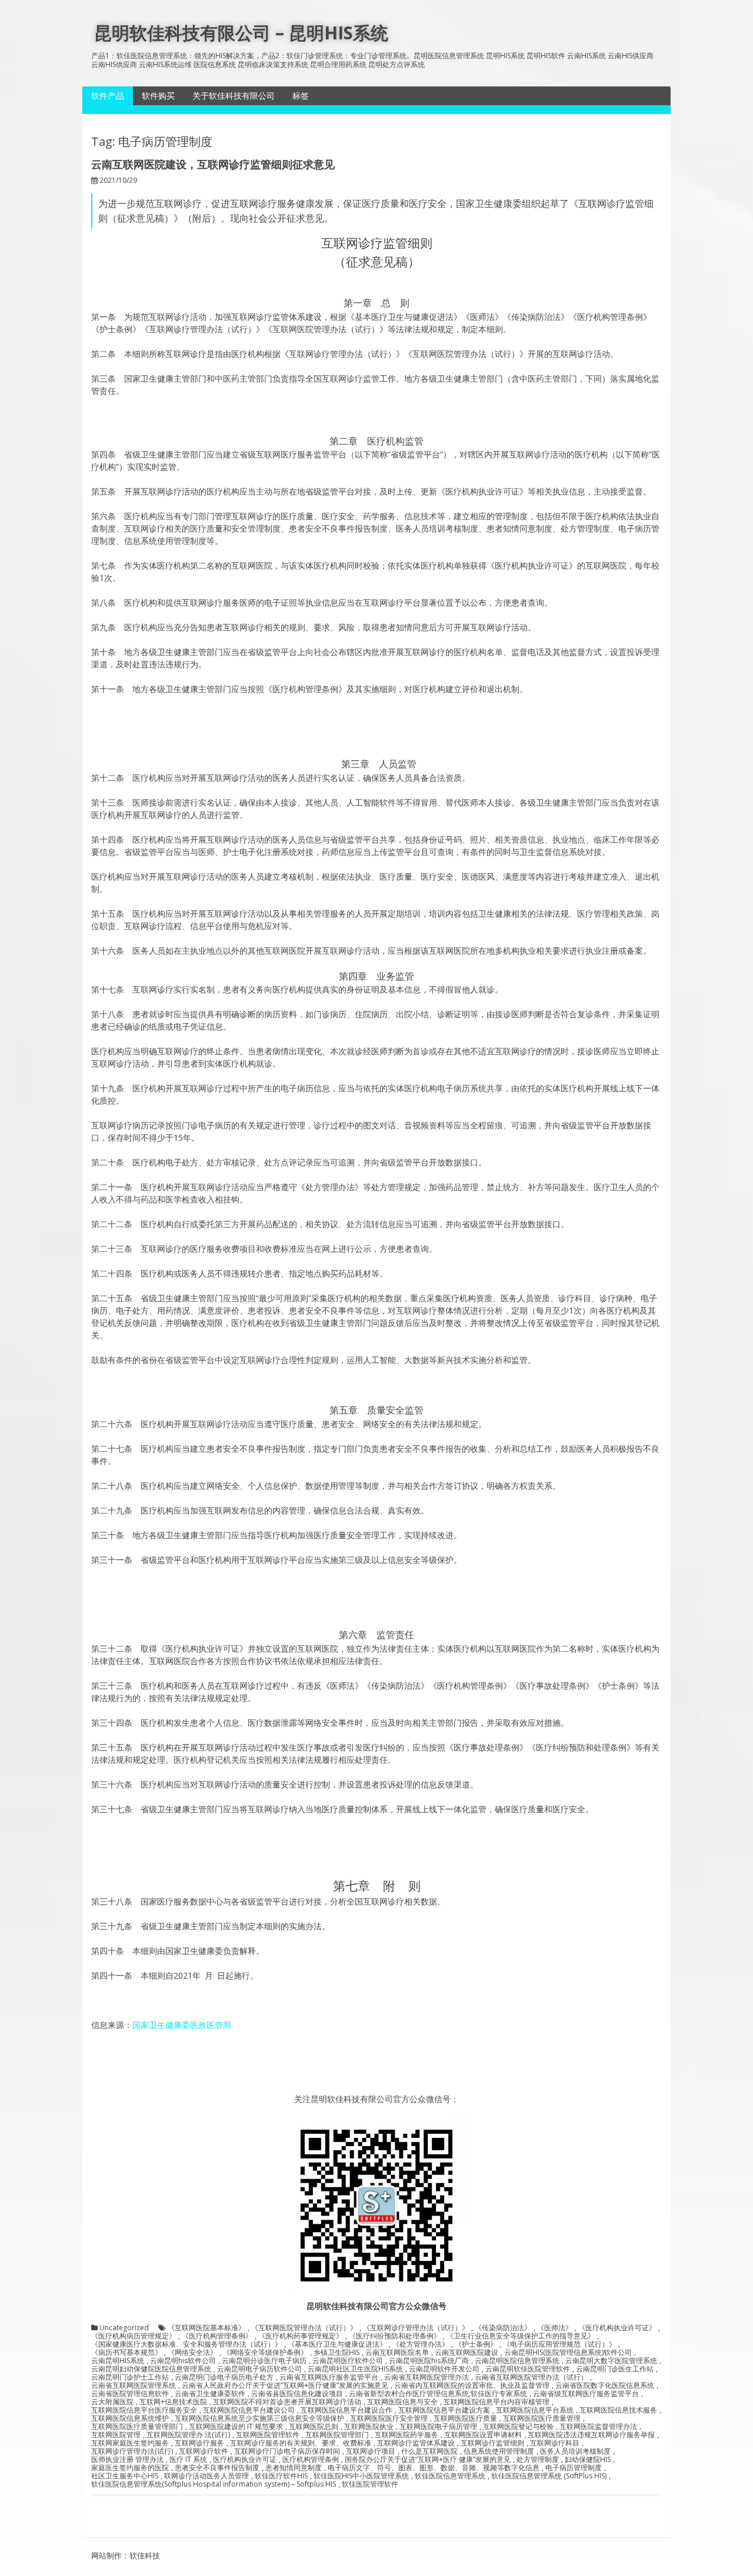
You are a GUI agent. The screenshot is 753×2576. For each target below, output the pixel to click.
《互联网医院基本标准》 (206, 2328)
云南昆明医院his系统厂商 (429, 2361)
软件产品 (108, 96)
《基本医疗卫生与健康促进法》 (337, 2344)
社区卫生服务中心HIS (125, 2476)
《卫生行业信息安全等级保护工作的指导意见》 (521, 2336)
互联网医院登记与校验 (518, 2427)
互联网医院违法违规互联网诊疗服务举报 (591, 2435)
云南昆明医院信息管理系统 (517, 2361)
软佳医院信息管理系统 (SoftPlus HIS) (549, 2476)
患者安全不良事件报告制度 (217, 2468)
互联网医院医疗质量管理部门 (137, 2427)
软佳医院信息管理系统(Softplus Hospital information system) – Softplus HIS (214, 2484)
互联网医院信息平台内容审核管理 (497, 2402)
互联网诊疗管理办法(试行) (132, 2451)
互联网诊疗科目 (555, 2443)
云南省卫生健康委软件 (210, 2394)
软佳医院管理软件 (370, 2484)
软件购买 (158, 96)
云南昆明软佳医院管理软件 (528, 2369)
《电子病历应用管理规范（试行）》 (559, 2344)
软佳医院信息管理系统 (450, 2476)
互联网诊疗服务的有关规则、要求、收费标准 (301, 2443)
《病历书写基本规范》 (126, 2353)
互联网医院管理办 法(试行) (188, 2435)
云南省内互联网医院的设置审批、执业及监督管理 (472, 2385)
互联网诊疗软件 (204, 2451)
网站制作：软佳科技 (126, 2555)
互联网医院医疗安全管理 (389, 2418)
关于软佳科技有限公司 (234, 96)
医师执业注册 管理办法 (127, 2460)
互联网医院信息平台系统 (535, 2410)
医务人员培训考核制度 (575, 2451)
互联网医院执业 (369, 2427)
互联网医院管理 (116, 2435)
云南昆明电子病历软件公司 (259, 2369)
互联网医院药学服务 (407, 2435)
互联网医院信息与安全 (402, 2402)
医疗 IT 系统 (188, 2460)
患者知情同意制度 (294, 2468)
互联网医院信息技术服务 (618, 2410)
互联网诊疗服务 (199, 2443)
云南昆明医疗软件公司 (348, 2361)
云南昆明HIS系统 (118, 2361)
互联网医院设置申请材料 (483, 2435)
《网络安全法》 (192, 2353)
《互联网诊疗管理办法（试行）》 (416, 2328)
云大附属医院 (112, 2402)
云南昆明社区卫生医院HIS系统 (355, 2369)
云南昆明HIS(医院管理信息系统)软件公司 (568, 2353)
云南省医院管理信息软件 (130, 2394)
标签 (301, 96)
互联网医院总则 (314, 2427)
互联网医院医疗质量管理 (542, 2418)
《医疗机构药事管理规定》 (301, 2336)
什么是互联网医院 (429, 2451)
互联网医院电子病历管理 (438, 2427)
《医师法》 (555, 2328)
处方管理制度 (538, 2460)
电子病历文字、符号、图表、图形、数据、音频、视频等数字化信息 (434, 2468)
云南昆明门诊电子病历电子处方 (224, 2377)
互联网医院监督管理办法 (598, 2427)
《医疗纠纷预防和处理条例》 (395, 2336)
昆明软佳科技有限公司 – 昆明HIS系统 (241, 33)
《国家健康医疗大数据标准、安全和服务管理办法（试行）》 (186, 2344)
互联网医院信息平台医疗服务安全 (144, 2410)
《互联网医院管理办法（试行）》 (304, 2328)
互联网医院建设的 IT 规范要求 (236, 2427)
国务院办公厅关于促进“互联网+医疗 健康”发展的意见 (428, 2460)
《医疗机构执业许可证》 (617, 2328)
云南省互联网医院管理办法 (427, 2377)
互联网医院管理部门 (337, 2435)
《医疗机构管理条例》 (217, 2336)
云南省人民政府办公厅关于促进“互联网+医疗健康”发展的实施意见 (285, 2385)
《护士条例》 (476, 2344)
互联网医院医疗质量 (465, 2418)
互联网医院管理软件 (268, 2435)
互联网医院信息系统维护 (130, 2418)
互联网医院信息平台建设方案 (444, 2410)
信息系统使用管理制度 (499, 2451)
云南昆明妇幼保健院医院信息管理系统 (151, 2369)
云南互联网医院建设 (467, 2353)
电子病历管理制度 (574, 2468)
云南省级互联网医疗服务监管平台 (586, 2394)
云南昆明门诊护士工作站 (130, 2377)
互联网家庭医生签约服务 (130, 2443)
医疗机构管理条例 (311, 2460)
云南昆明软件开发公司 (444, 2369)
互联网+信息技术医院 (173, 2402)
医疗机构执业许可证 (245, 2460)
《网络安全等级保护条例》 (265, 2353)
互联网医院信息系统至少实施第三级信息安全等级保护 (259, 2418)
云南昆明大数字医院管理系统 (611, 2361)
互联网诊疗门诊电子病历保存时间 (287, 2451)
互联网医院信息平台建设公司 (249, 2410)
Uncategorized (124, 2328)
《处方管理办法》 (421, 2344)
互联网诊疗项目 (371, 2451)
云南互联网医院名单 (397, 2353)
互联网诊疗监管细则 (492, 2443)
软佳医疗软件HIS (281, 2476)
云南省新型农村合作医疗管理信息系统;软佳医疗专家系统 (438, 2394)
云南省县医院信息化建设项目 (297, 2394)
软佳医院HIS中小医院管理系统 (361, 2476)
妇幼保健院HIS (588, 2460)
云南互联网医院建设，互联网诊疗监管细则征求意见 (213, 164)
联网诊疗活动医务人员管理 (206, 2476)
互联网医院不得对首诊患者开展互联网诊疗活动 (287, 2402)
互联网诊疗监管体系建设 (416, 2443)
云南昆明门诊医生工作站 (615, 2369)
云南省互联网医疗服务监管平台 (329, 2377)
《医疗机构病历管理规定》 (134, 2336)
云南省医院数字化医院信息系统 (605, 2385)
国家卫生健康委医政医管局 (182, 2025)
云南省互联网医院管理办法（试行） (531, 2377)
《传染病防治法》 (503, 2328)
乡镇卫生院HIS (336, 2353)
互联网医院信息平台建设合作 (346, 2410)
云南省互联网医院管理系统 (134, 2385)
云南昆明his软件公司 (183, 2361)
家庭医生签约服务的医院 (130, 2468)
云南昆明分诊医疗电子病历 (264, 2361)
